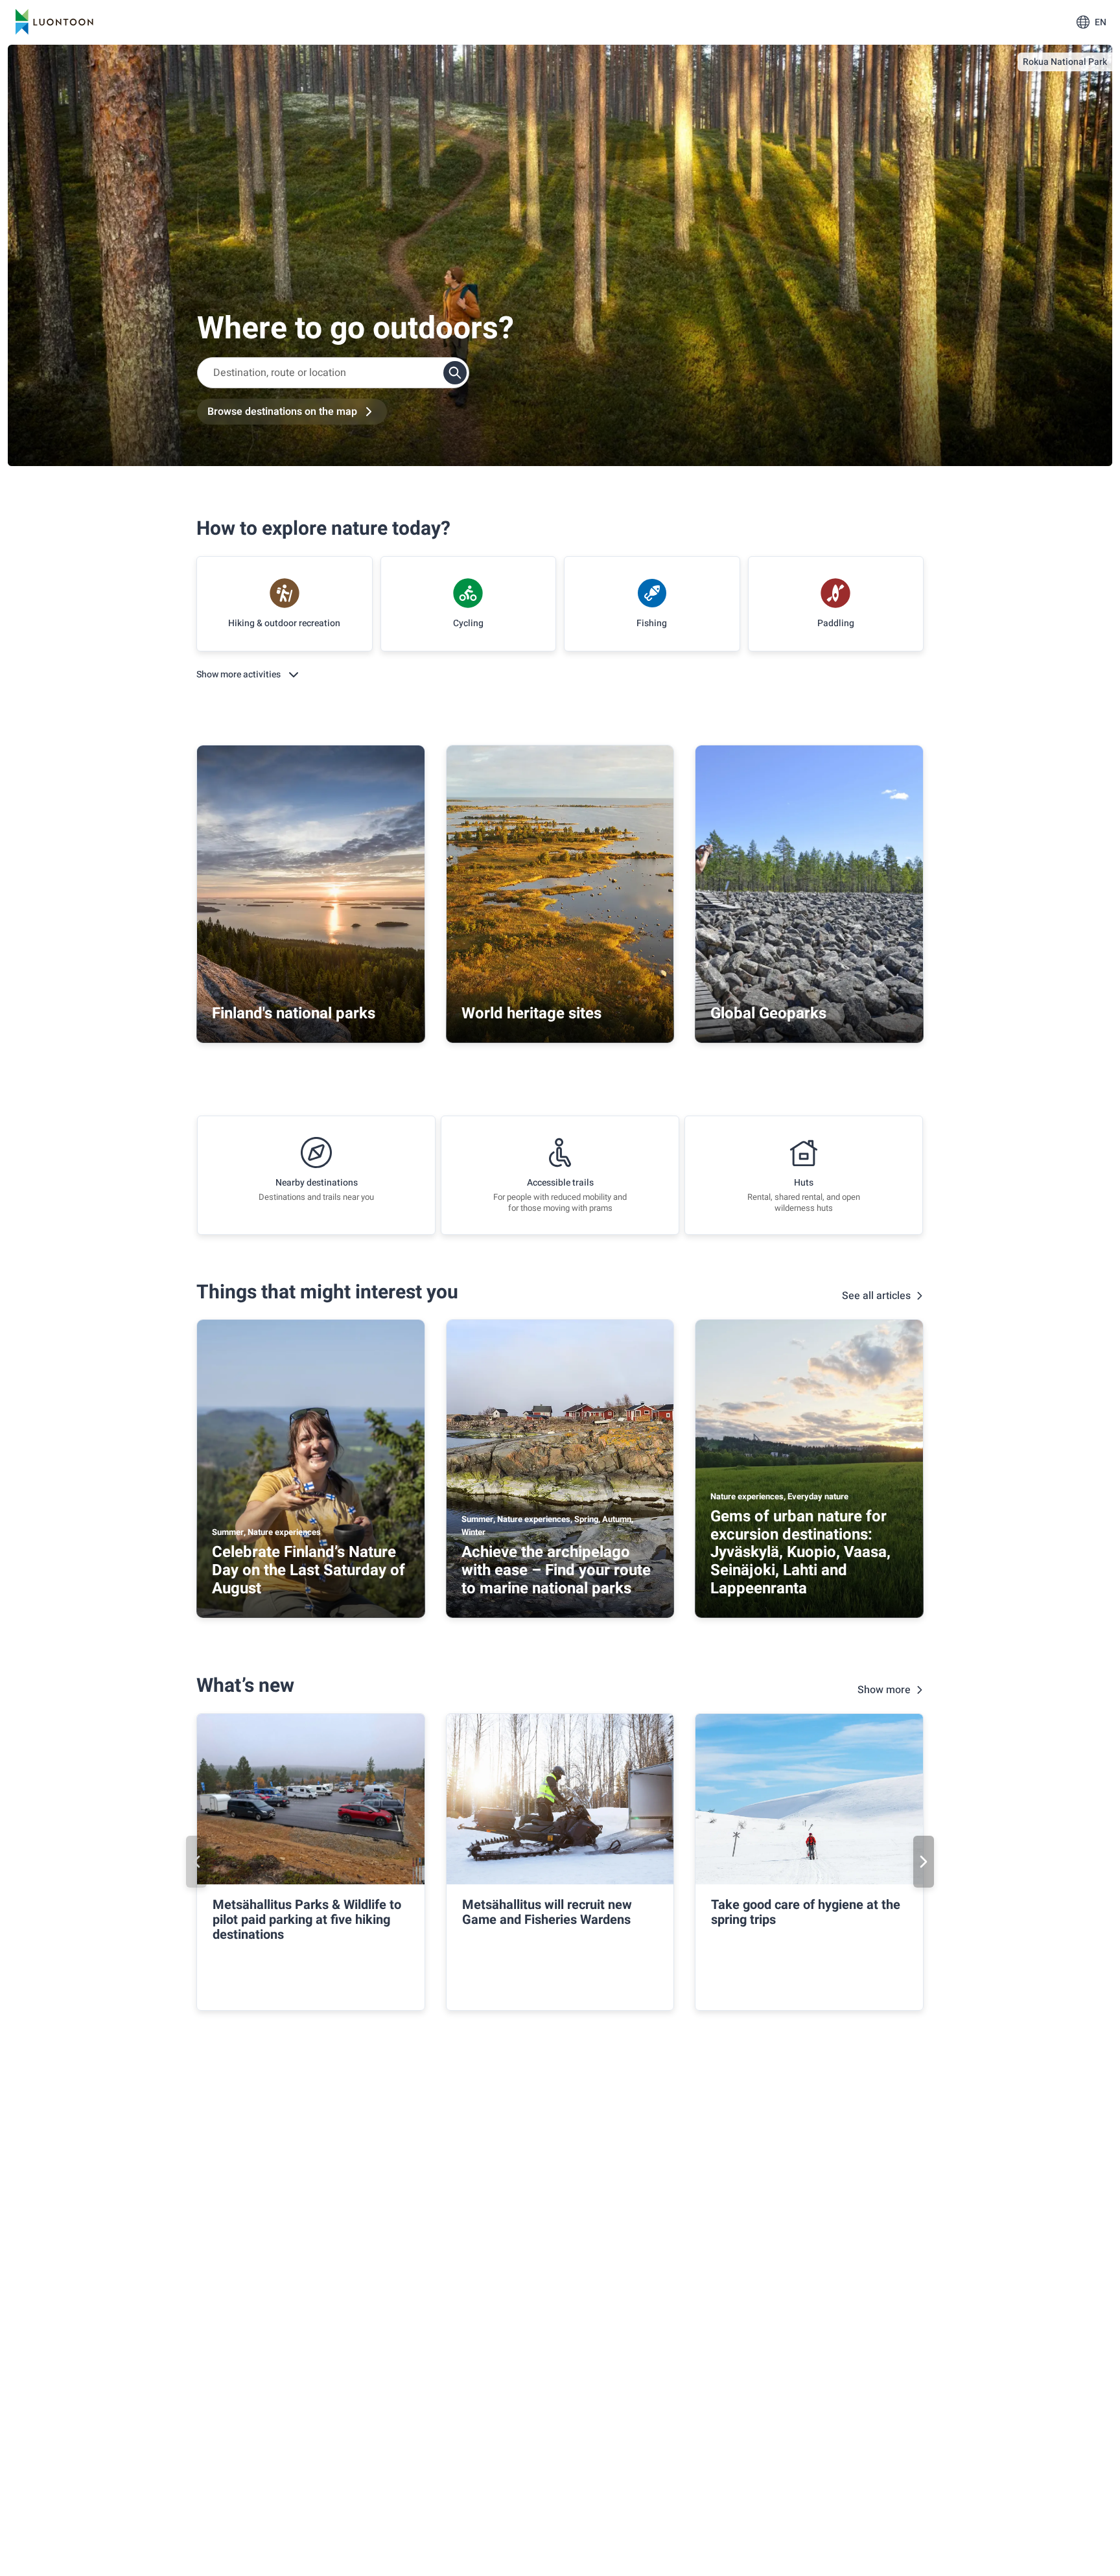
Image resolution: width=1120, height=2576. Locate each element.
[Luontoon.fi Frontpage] (54, 22)
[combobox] (333, 373)
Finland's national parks (294, 1013)
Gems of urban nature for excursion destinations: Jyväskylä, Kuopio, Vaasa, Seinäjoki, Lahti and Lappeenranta (800, 1552)
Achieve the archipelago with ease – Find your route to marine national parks (556, 1570)
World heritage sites (531, 1013)
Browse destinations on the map (282, 412)
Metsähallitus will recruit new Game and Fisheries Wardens (547, 1912)
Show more (884, 1690)
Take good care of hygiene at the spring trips (806, 1912)
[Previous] (196, 1862)
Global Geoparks (768, 1013)
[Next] (924, 1862)
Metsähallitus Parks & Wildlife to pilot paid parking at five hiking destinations (307, 1920)
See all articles (876, 1296)
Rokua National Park (1065, 62)
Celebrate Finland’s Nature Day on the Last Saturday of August (309, 1570)
